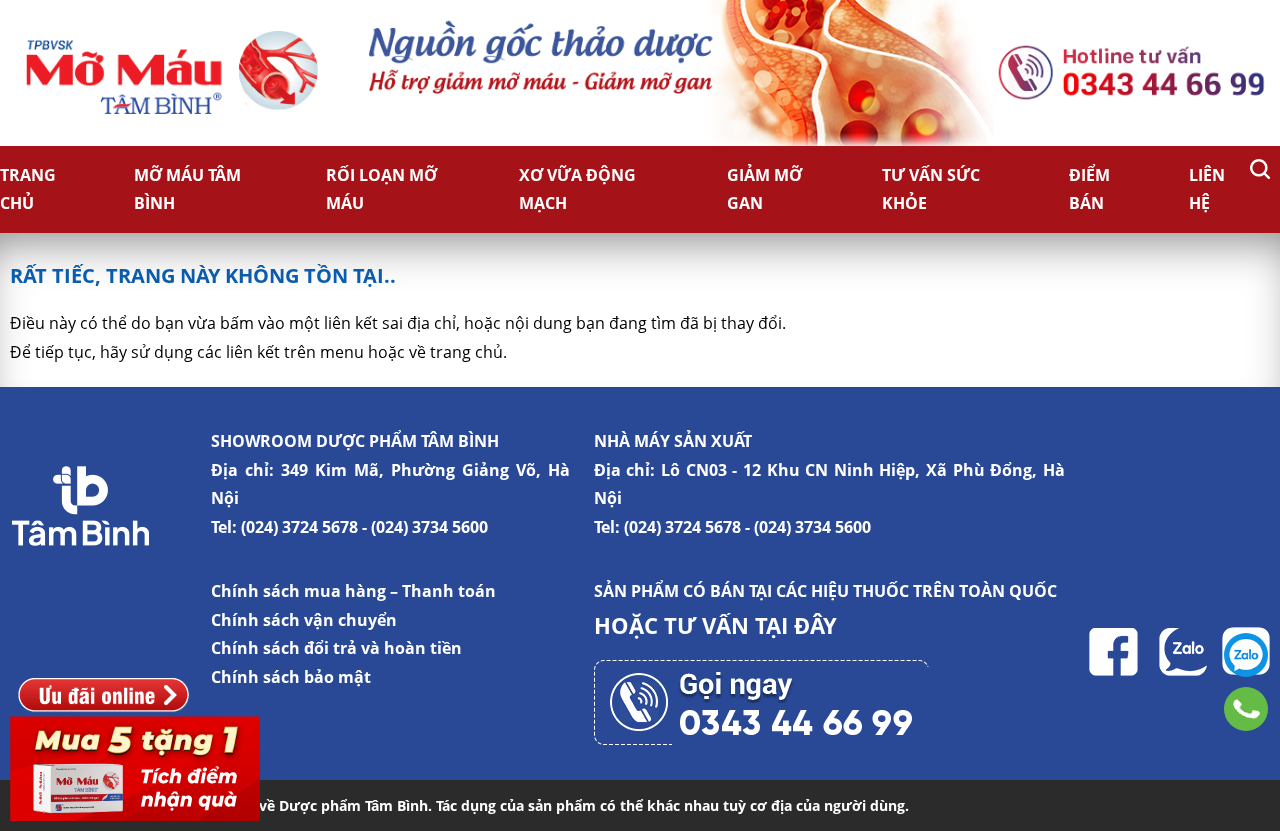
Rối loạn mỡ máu (381, 189)
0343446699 (1246, 709)
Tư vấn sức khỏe (931, 189)
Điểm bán (1089, 189)
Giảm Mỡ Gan (764, 189)
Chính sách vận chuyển (304, 620)
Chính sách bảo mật (291, 677)
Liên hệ (1207, 189)
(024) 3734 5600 (429, 527)
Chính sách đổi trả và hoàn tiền (336, 648)
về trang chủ (456, 352)
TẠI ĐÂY (796, 625)
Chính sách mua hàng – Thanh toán (353, 591)
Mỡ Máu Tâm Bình (187, 189)
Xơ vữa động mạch (577, 189)
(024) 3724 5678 (299, 527)
